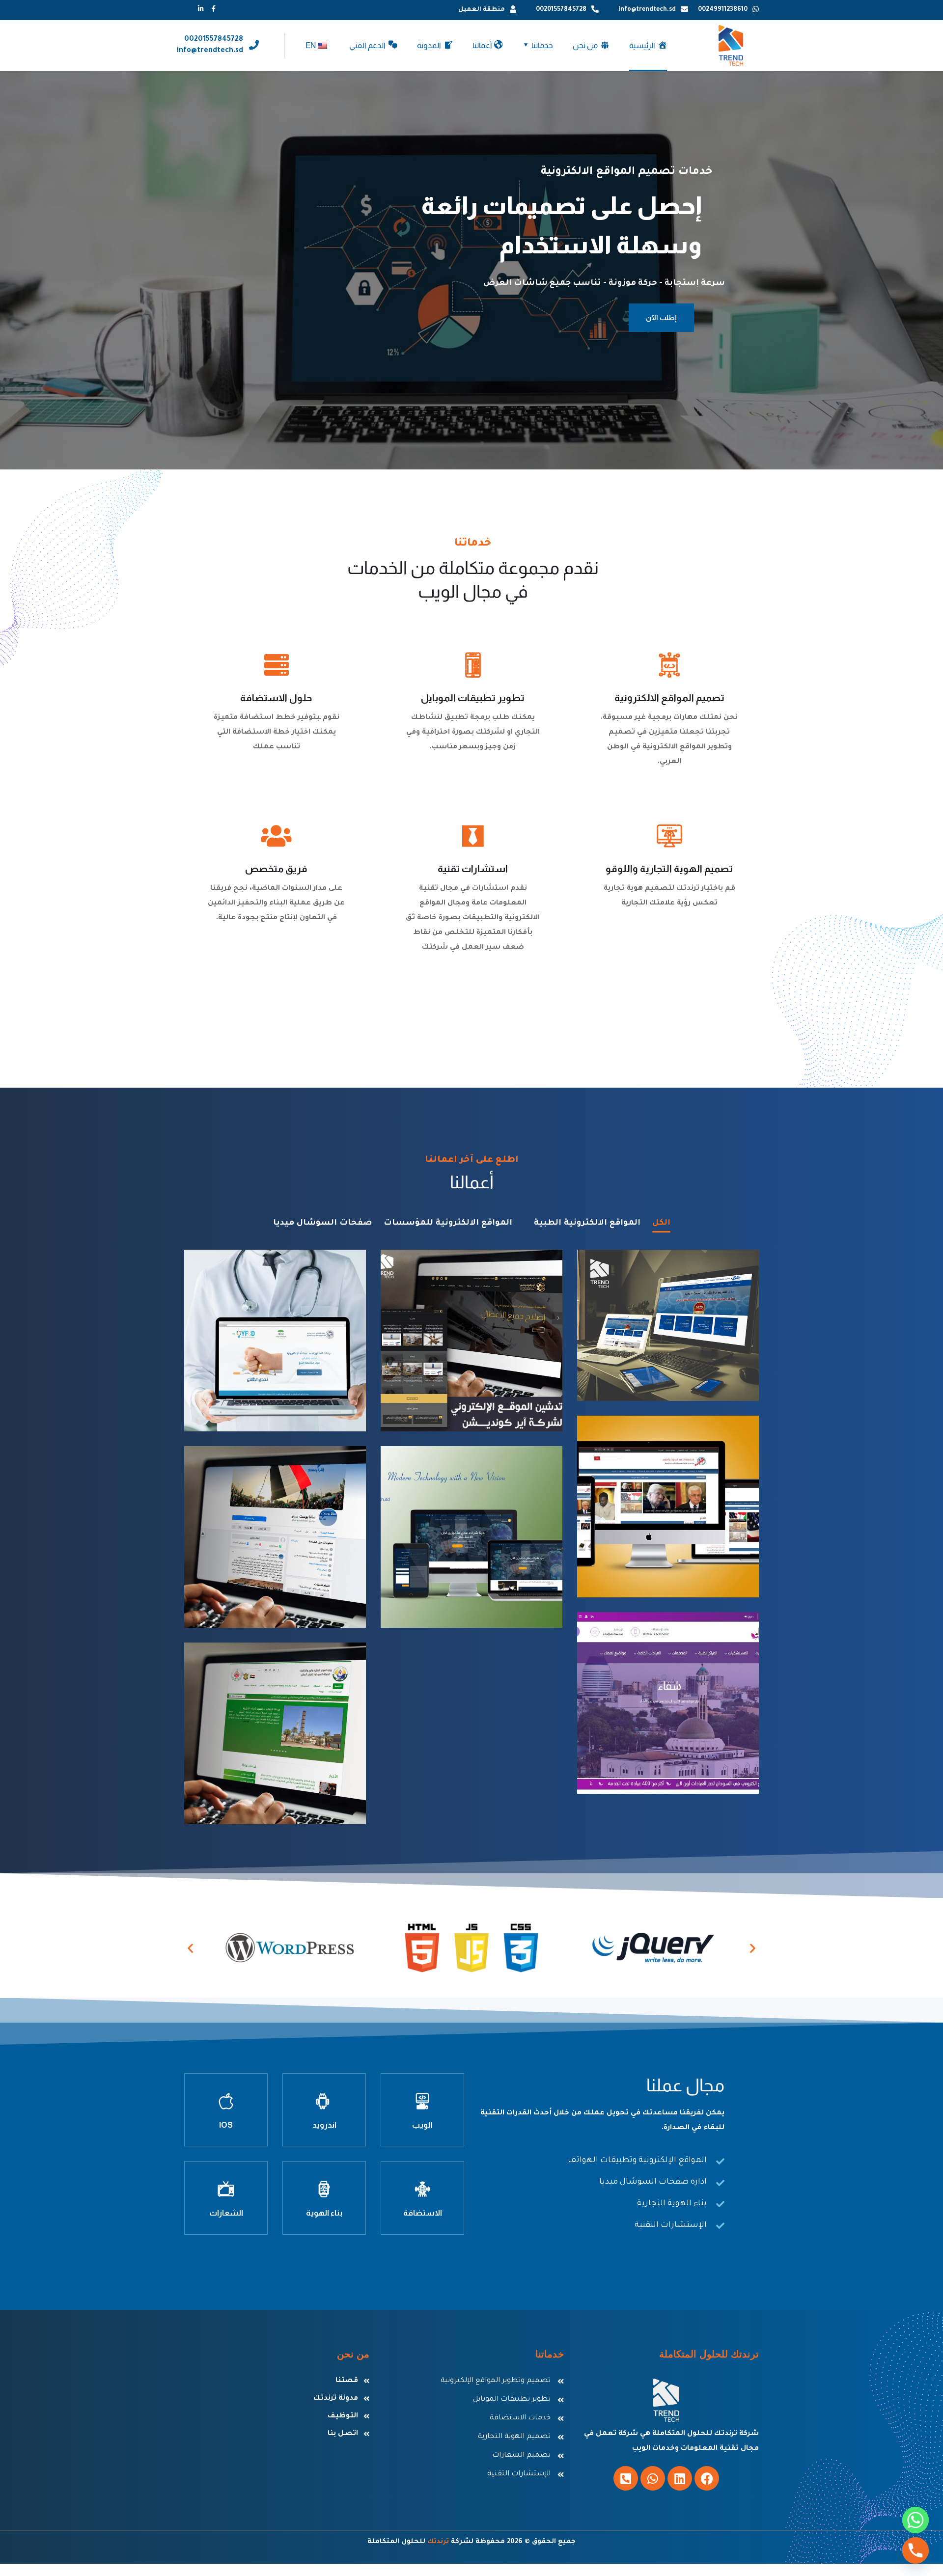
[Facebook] (707, 2478)
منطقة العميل (482, 10)
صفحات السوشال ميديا (322, 1223)
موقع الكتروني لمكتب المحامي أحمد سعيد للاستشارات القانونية (472, 1575)
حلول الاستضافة (276, 698)
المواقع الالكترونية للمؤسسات (448, 1223)
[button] (190, 1948)
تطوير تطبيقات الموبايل (473, 698)
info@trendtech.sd (647, 10)
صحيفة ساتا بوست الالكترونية (275, 1576)
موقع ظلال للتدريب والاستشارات (691, 1355)
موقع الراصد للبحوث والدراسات (691, 1552)
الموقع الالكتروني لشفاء (681, 1755)
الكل (661, 1223)
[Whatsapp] (653, 2478)
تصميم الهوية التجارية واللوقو (669, 869)
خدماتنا (542, 45)
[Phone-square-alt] (626, 2478)
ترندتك (438, 2542)
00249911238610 (723, 10)
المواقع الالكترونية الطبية (587, 1223)
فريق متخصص (276, 869)
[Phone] (915, 2550)
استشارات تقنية (473, 869)
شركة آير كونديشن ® (492, 1393)
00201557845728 (561, 10)
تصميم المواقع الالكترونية (669, 698)
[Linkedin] (680, 2478)
